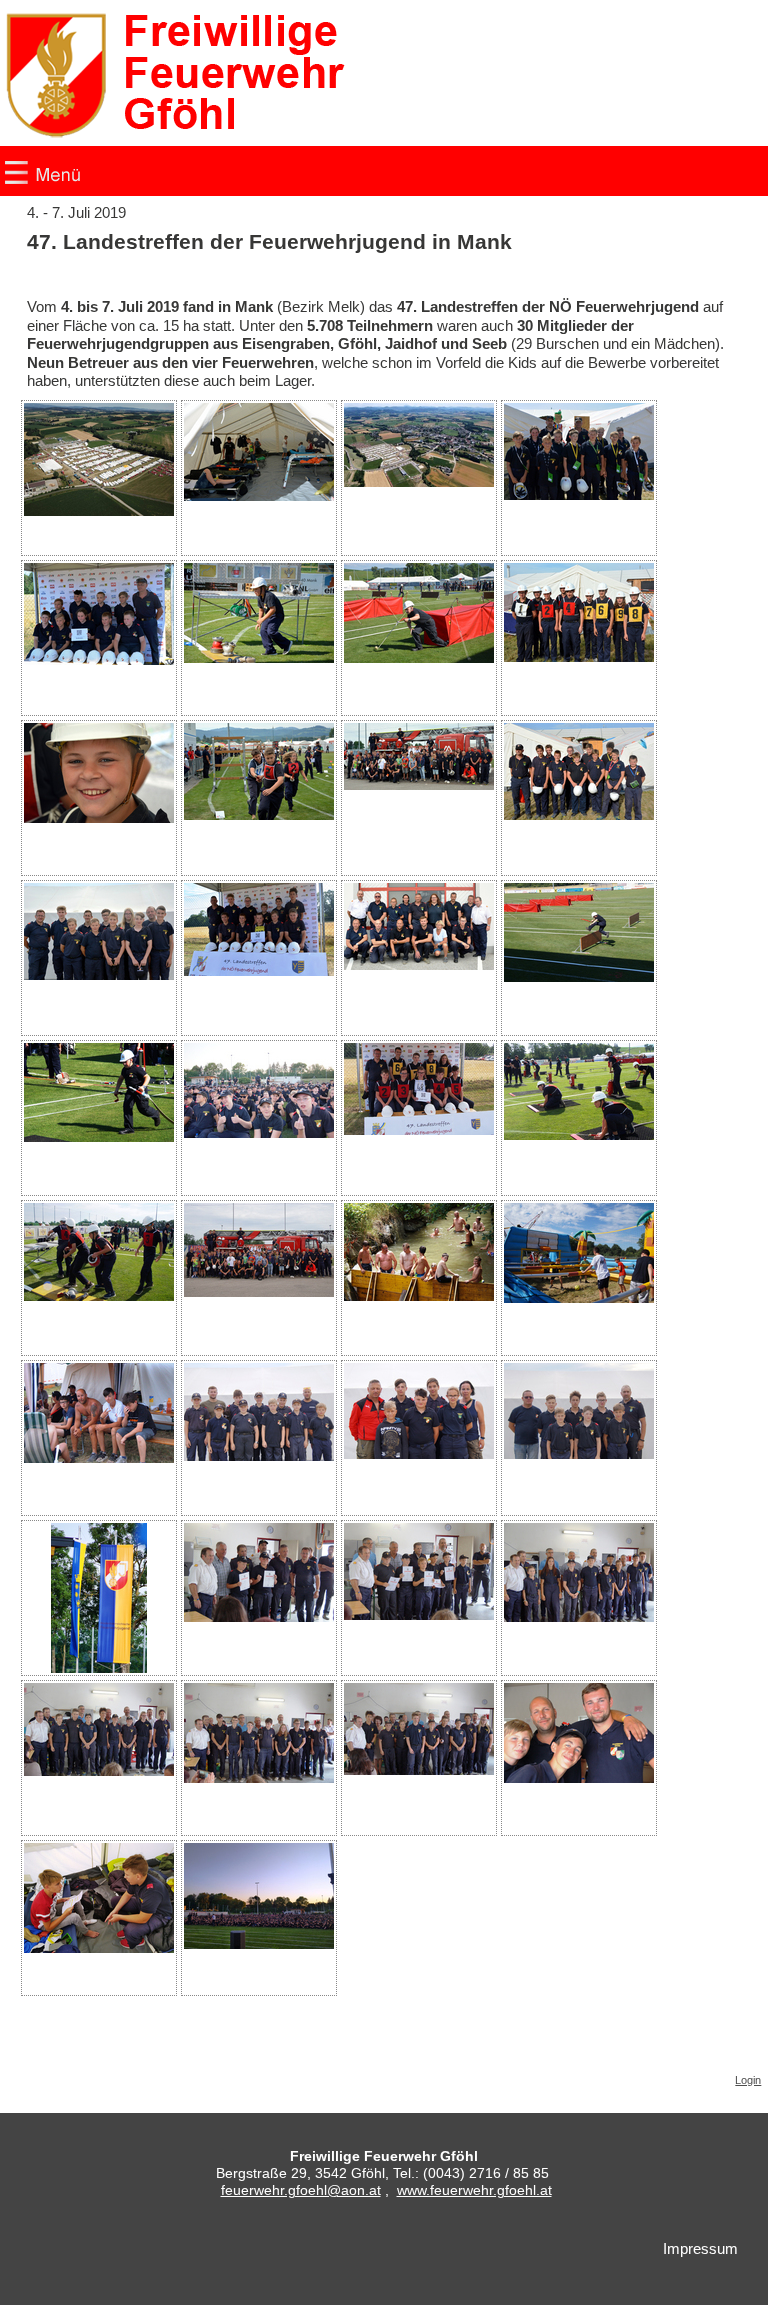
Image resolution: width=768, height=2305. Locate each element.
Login (748, 2080)
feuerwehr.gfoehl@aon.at (301, 2190)
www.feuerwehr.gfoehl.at (474, 2190)
